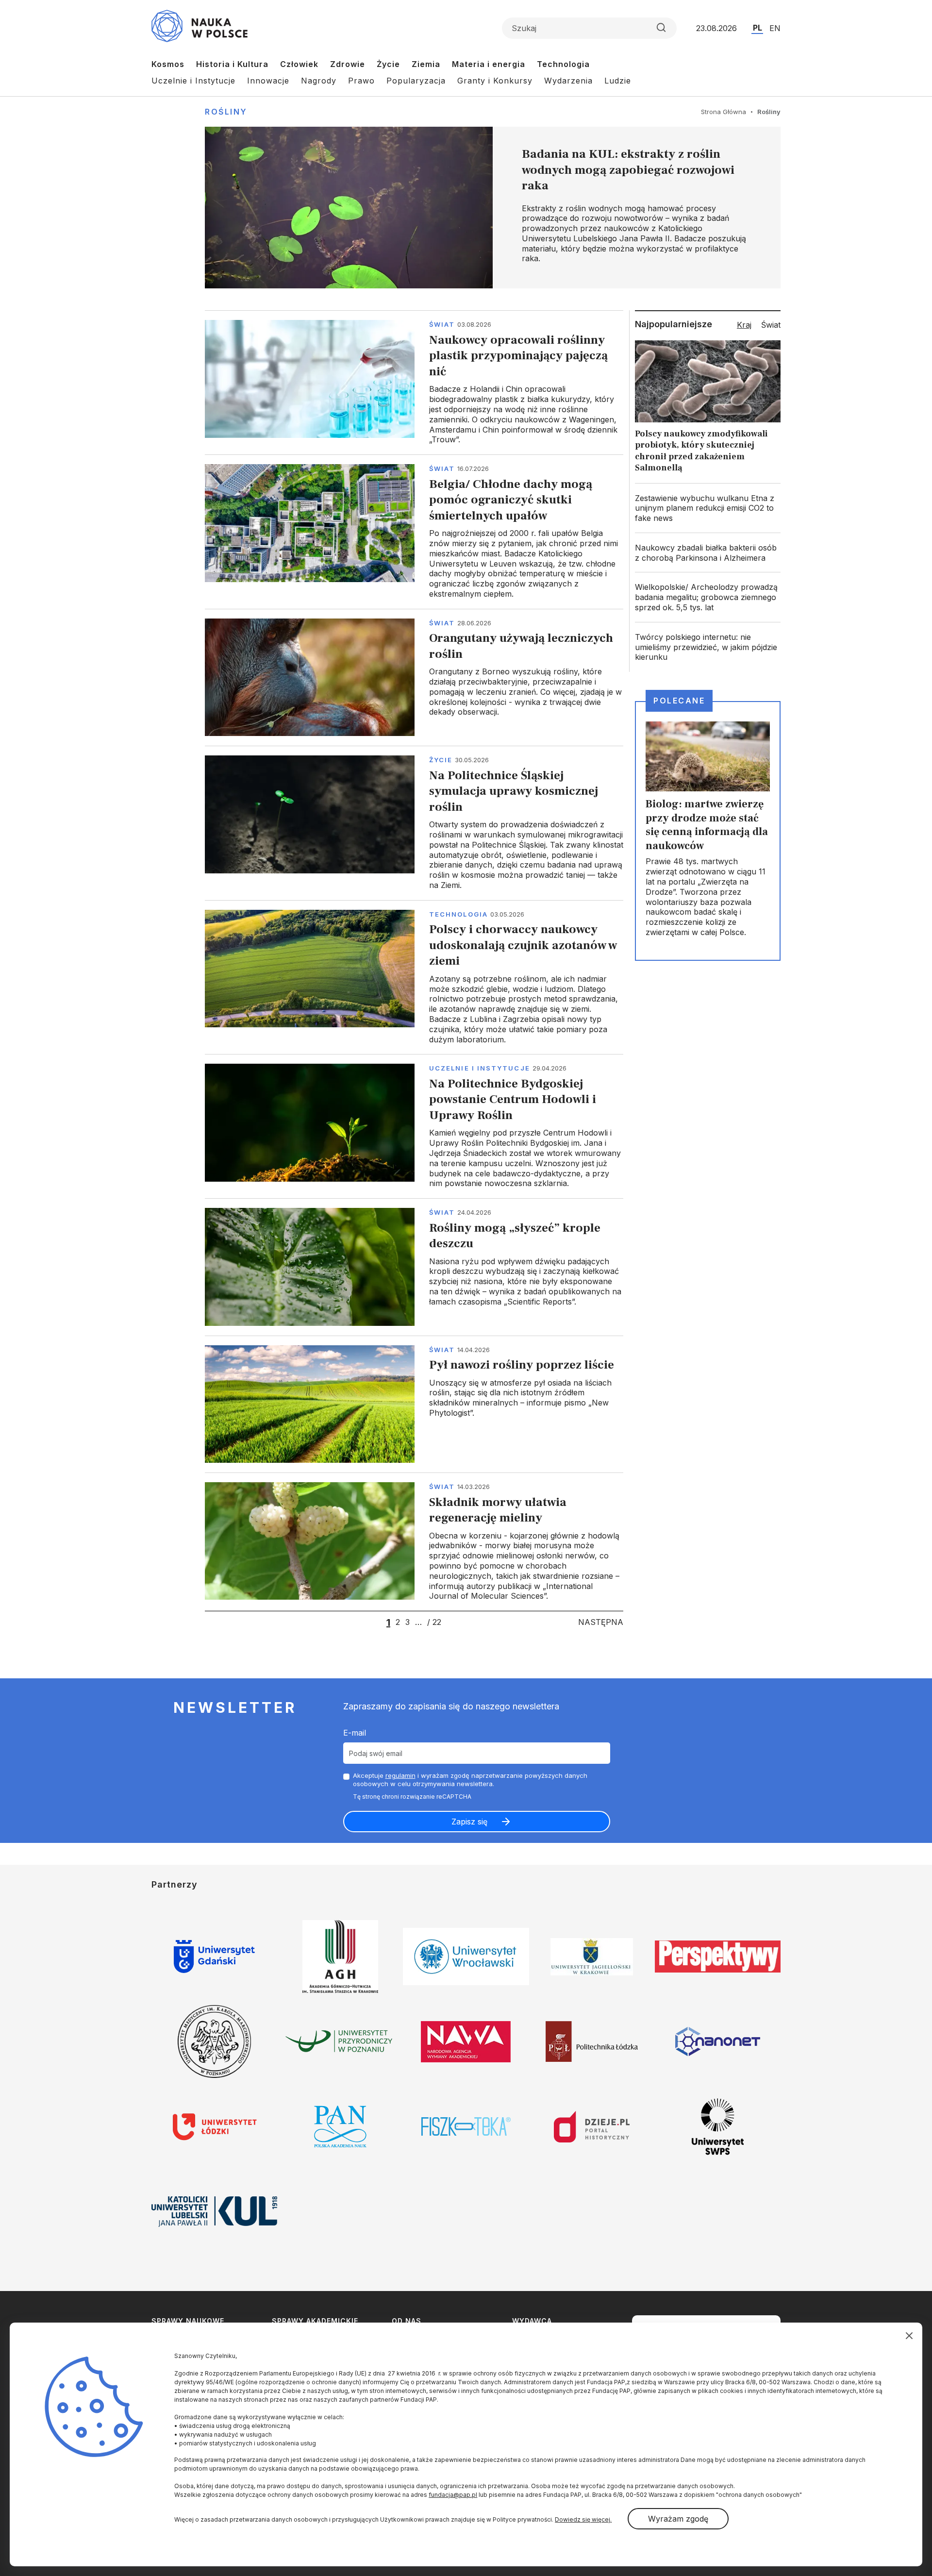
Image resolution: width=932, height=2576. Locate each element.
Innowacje (268, 81)
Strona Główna (724, 112)
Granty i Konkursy (495, 81)
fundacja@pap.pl (453, 2495)
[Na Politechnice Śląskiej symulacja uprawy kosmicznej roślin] (414, 823)
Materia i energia (489, 64)
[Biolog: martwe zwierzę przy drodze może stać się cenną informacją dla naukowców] (708, 831)
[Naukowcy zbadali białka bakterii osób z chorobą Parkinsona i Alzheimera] (708, 553)
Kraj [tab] (744, 325)
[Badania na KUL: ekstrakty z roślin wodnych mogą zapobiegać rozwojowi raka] (493, 208)
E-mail (355, 1733)
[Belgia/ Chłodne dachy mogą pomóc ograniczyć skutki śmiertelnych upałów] (414, 532)
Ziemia (426, 64)
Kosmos (168, 64)
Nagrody (319, 81)
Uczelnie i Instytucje (193, 81)
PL (757, 28)
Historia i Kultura (232, 64)
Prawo (361, 81)
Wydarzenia (568, 81)
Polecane (679, 701)
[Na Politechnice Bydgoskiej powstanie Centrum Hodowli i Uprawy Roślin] (414, 1126)
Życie (388, 64)
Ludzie (618, 81)
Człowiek (299, 64)
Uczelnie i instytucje (480, 1068)
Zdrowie (348, 64)
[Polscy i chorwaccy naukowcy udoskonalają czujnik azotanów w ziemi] (414, 977)
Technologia (563, 64)
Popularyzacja (416, 81)
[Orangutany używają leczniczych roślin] (414, 677)
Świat (442, 324)
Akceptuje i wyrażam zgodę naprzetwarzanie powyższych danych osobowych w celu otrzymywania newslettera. (470, 1780)
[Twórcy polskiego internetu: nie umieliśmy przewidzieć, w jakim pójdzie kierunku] (708, 647)
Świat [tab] (771, 325)
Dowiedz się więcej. (583, 2519)
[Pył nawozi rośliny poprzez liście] (414, 1404)
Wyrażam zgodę (678, 2519)
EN (775, 28)
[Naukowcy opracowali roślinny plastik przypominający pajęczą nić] (414, 382)
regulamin (400, 1775)
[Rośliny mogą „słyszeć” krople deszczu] (414, 1267)
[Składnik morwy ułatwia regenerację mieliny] (414, 1542)
